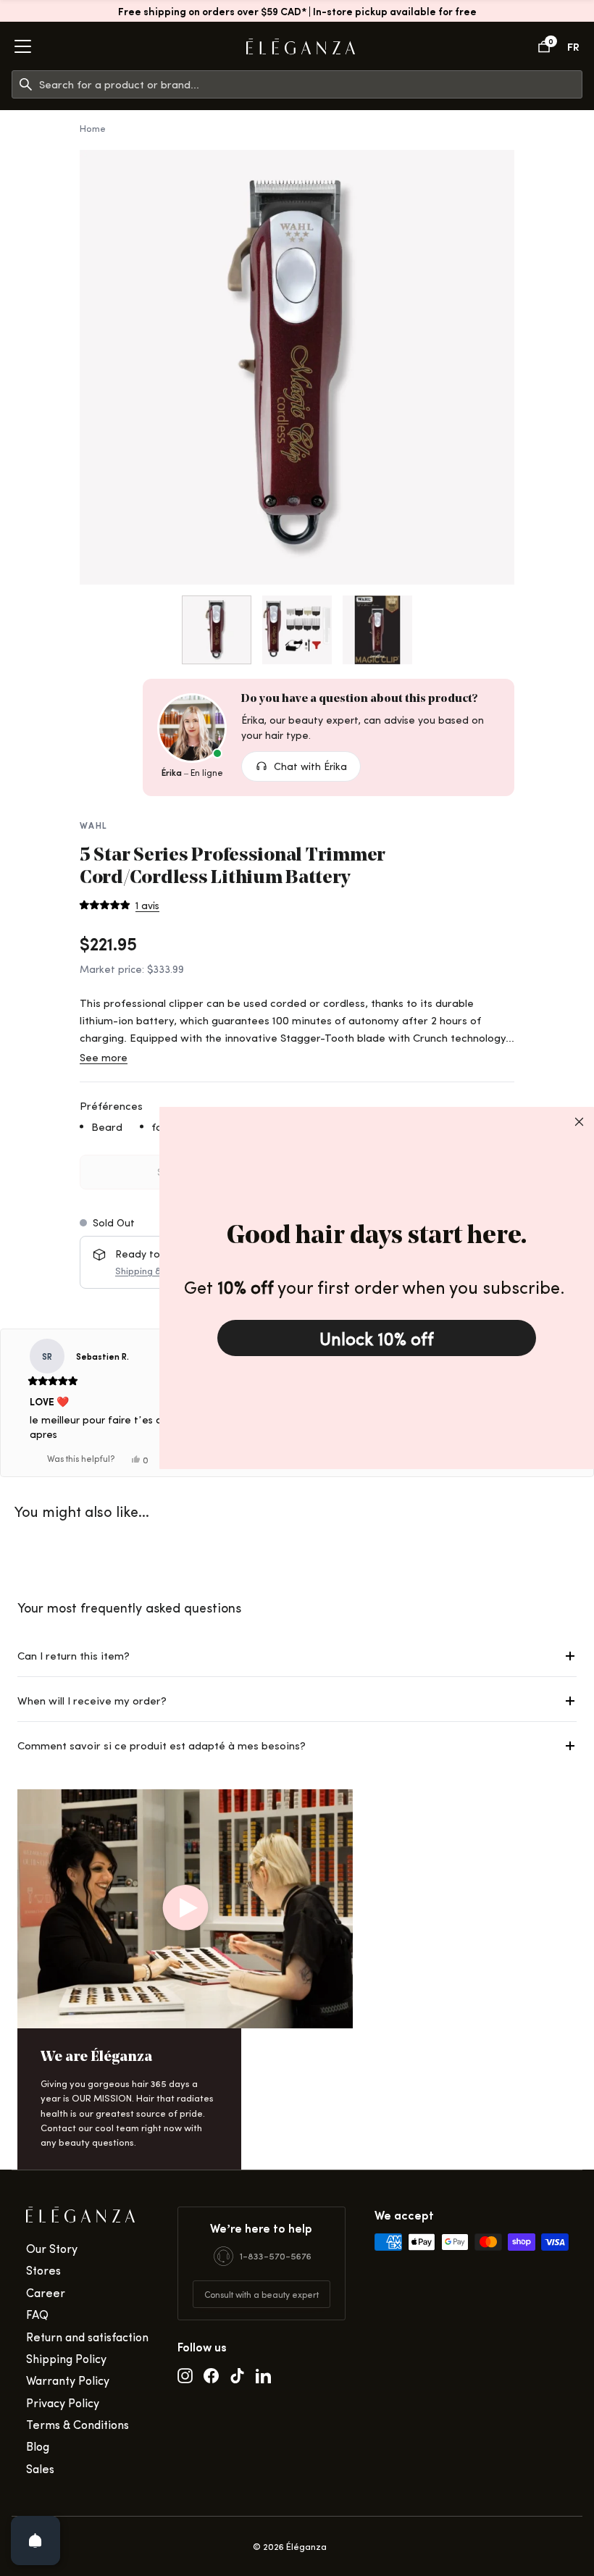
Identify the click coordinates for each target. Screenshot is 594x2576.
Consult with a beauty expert (262, 2294)
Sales (40, 2468)
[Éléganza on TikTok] (237, 2375)
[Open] (35, 2541)
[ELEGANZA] (301, 47)
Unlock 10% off (377, 1338)
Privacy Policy (63, 2403)
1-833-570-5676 (276, 2255)
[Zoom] (297, 367)
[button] (120, 906)
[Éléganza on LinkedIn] (263, 2375)
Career (46, 2292)
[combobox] (310, 84)
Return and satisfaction (87, 2337)
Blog (38, 2446)
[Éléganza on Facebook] (211, 2375)
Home (93, 128)
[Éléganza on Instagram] (185, 2375)
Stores (43, 2270)
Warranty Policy (68, 2380)
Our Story (52, 2248)
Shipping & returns (155, 1270)
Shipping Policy (66, 2358)
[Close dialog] (579, 1122)
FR (573, 46)
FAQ (37, 2314)
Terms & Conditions (78, 2424)
